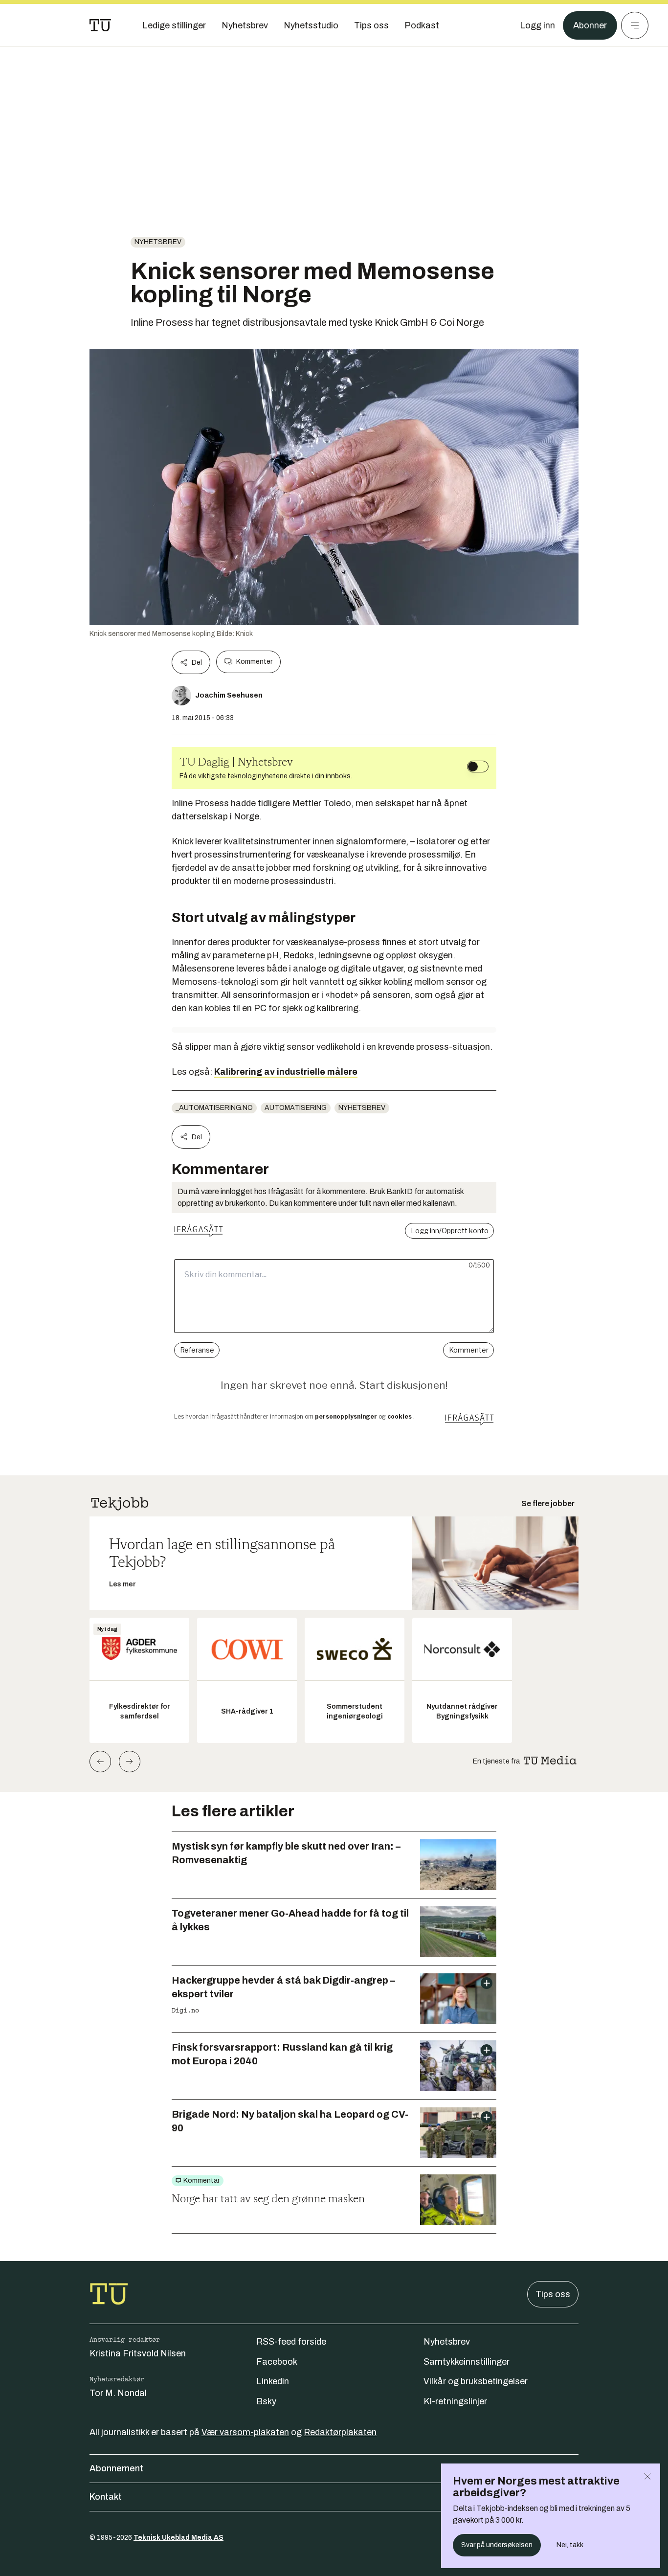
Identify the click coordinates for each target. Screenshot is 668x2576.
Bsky (266, 2401)
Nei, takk (570, 2545)
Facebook (277, 2362)
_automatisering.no (214, 1108)
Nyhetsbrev (158, 242)
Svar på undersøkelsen (497, 2545)
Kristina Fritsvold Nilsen (138, 2353)
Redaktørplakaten (340, 2432)
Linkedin (273, 2381)
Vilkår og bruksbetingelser (476, 2381)
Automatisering (296, 1108)
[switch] (478, 767)
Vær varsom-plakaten (245, 2432)
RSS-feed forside (291, 2342)
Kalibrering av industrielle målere (286, 1072)
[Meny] (635, 25)
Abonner (590, 25)
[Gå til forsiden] (100, 25)
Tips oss (553, 2294)
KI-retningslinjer (455, 2401)
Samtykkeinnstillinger (467, 2362)
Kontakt (106, 2497)
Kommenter (254, 662)
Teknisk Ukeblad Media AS (178, 2538)
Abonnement (116, 2468)
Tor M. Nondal (118, 2393)
